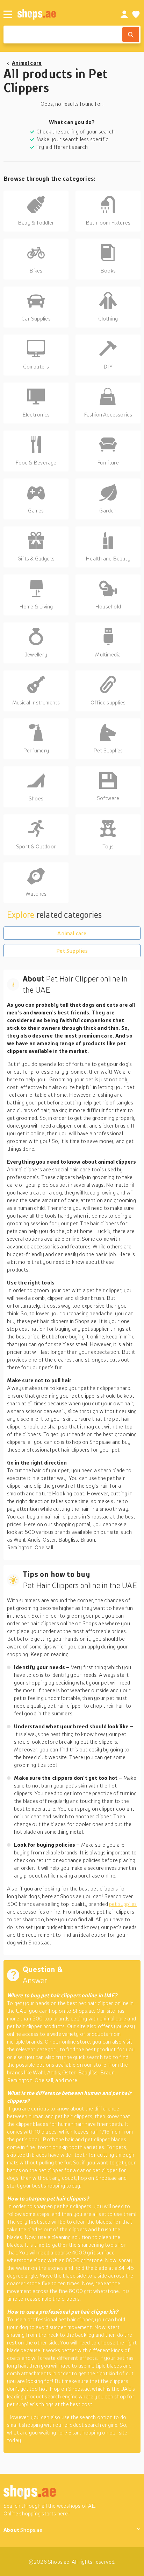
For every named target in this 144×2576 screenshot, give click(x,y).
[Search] (131, 35)
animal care (114, 2018)
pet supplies (123, 1904)
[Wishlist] (136, 14)
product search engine (52, 2396)
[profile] (124, 14)
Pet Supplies (72, 951)
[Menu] (8, 14)
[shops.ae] (61, 14)
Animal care (27, 63)
